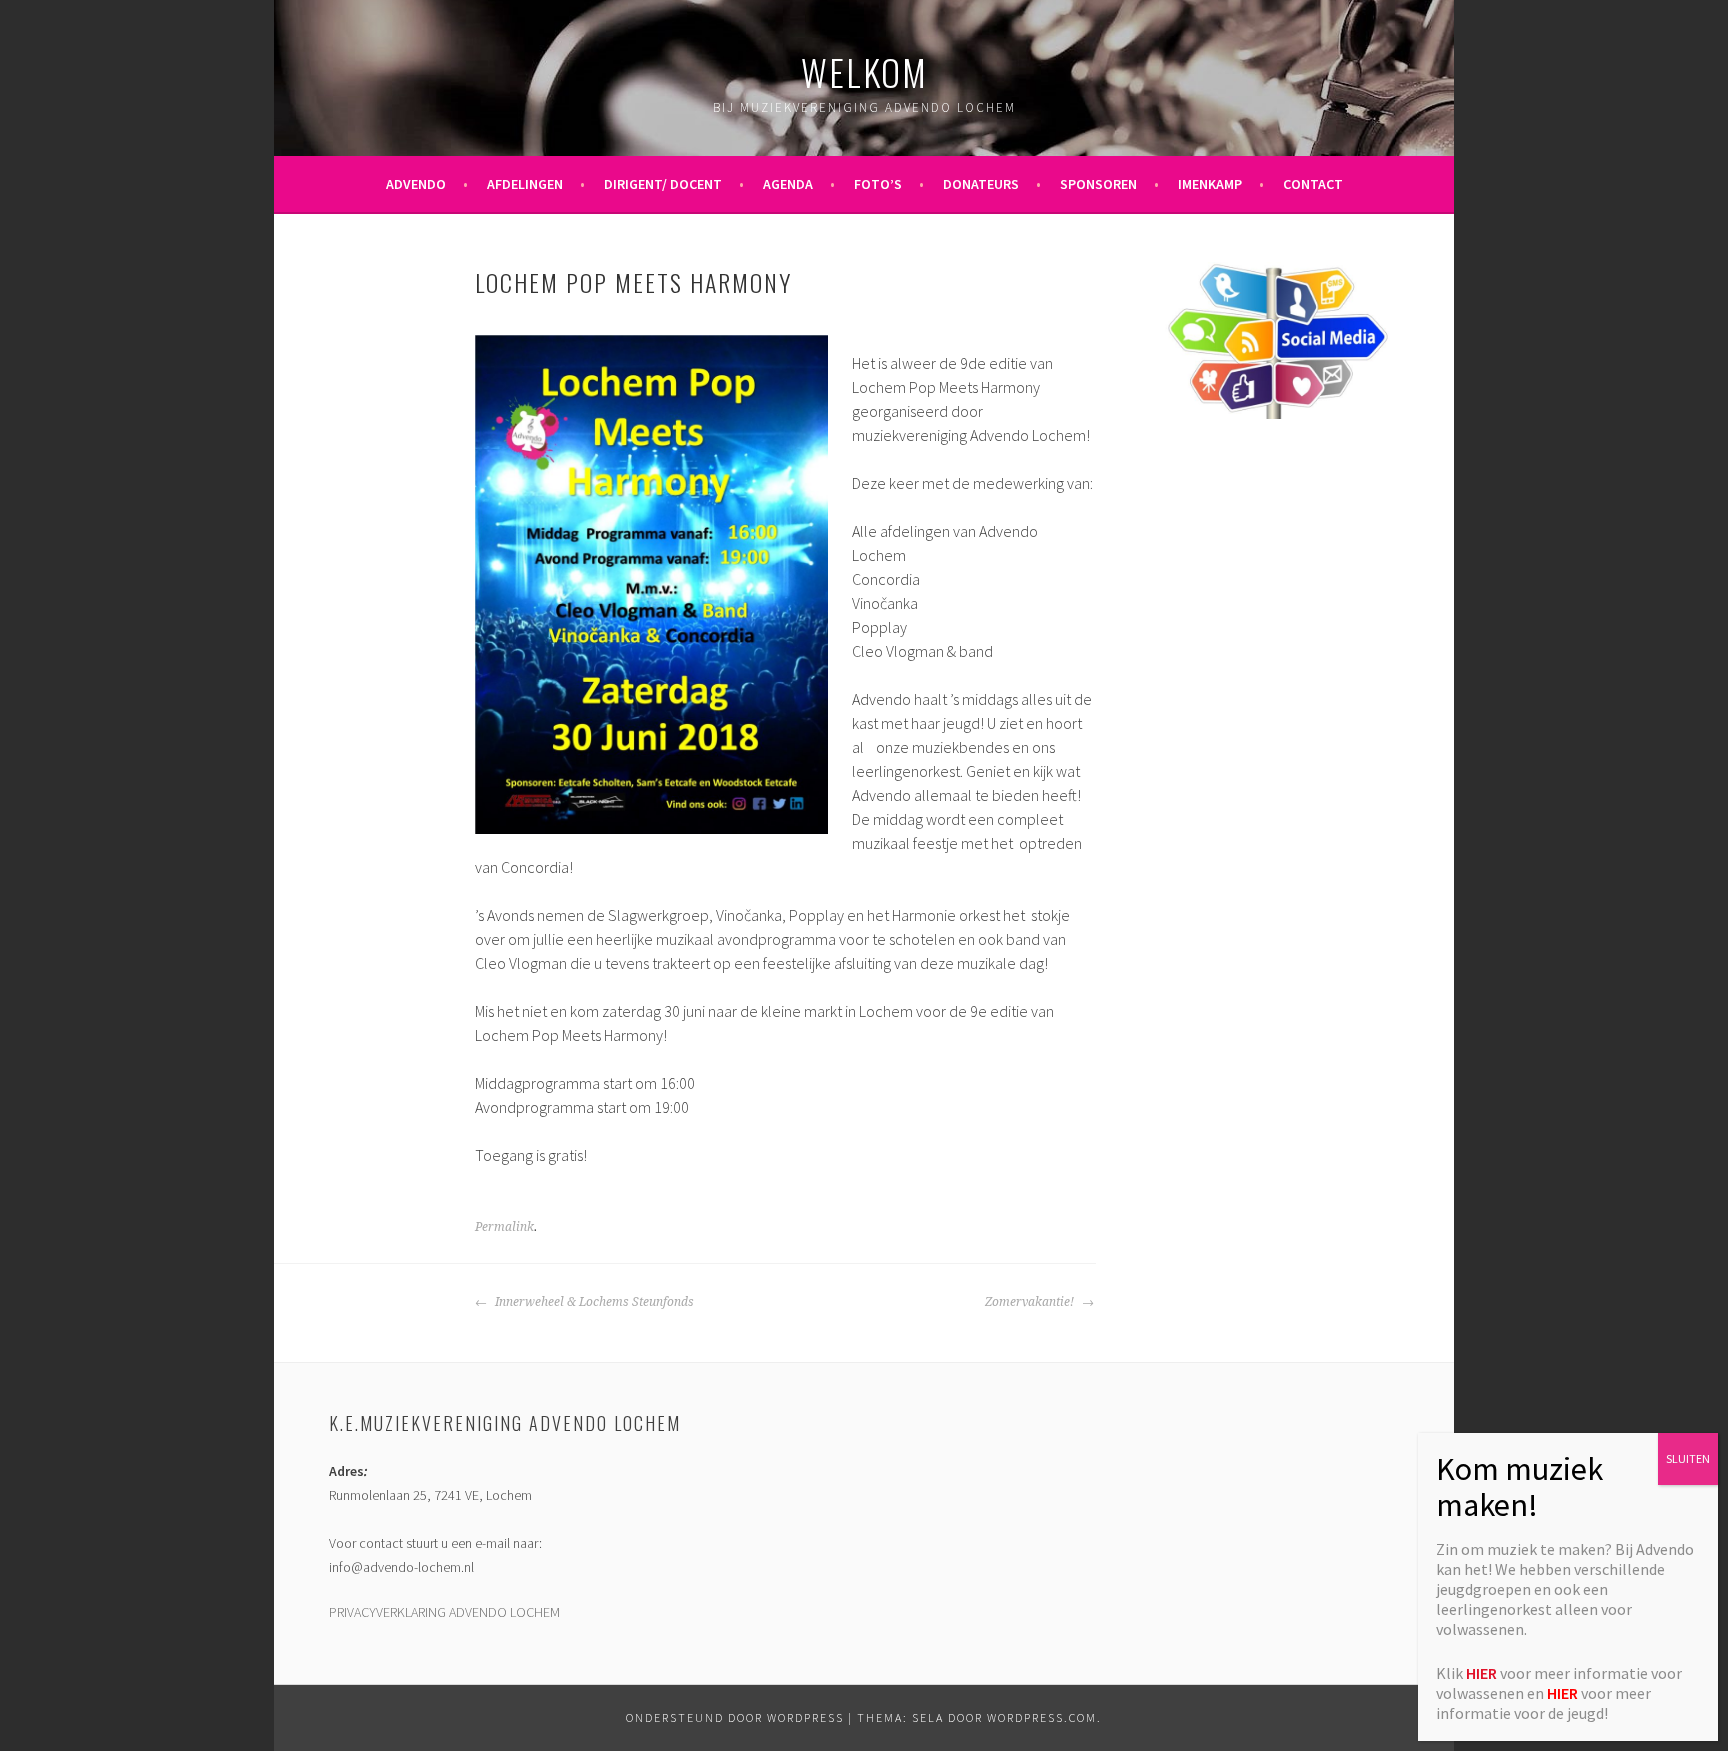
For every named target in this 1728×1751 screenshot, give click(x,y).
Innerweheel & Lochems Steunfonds (593, 1302)
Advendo (416, 184)
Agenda (788, 184)
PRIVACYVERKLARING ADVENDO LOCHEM (444, 1612)
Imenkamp (1210, 184)
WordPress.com (1042, 1717)
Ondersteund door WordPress (735, 1717)
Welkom (864, 71)
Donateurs (981, 184)
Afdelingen (525, 184)
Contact (1313, 184)
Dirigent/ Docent (663, 184)
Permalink (504, 1227)
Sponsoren (1098, 184)
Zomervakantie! (1031, 1302)
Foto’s (878, 184)
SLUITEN (1688, 1458)
